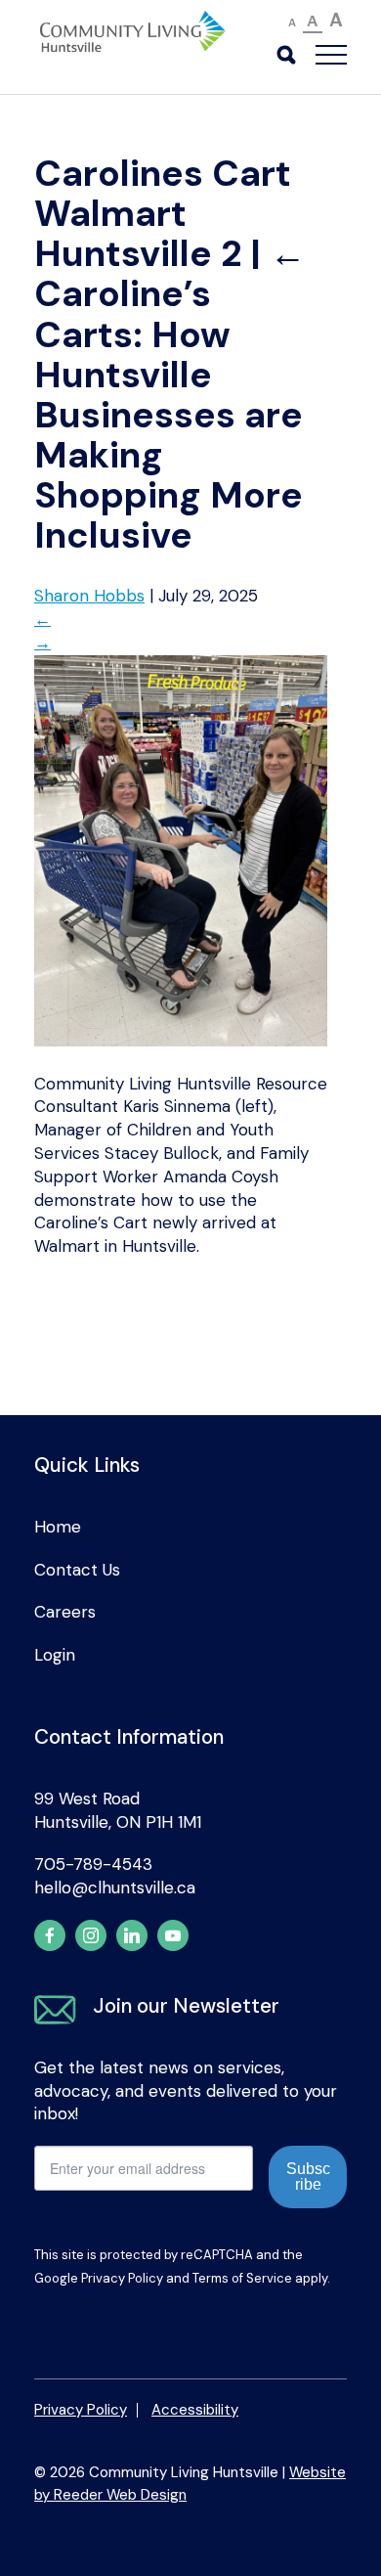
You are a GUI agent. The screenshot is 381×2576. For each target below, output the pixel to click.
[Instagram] (91, 1935)
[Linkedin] (132, 1935)
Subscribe (308, 2176)
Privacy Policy (122, 2278)
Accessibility (195, 2410)
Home (58, 1527)
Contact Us (77, 1570)
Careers (65, 1612)
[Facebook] (50, 1935)
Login (55, 1655)
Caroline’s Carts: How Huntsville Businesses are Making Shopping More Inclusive (170, 395)
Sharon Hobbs (89, 596)
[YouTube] (173, 1935)
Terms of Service (242, 2278)
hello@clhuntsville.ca (115, 1888)
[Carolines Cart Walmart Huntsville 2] (181, 1041)
